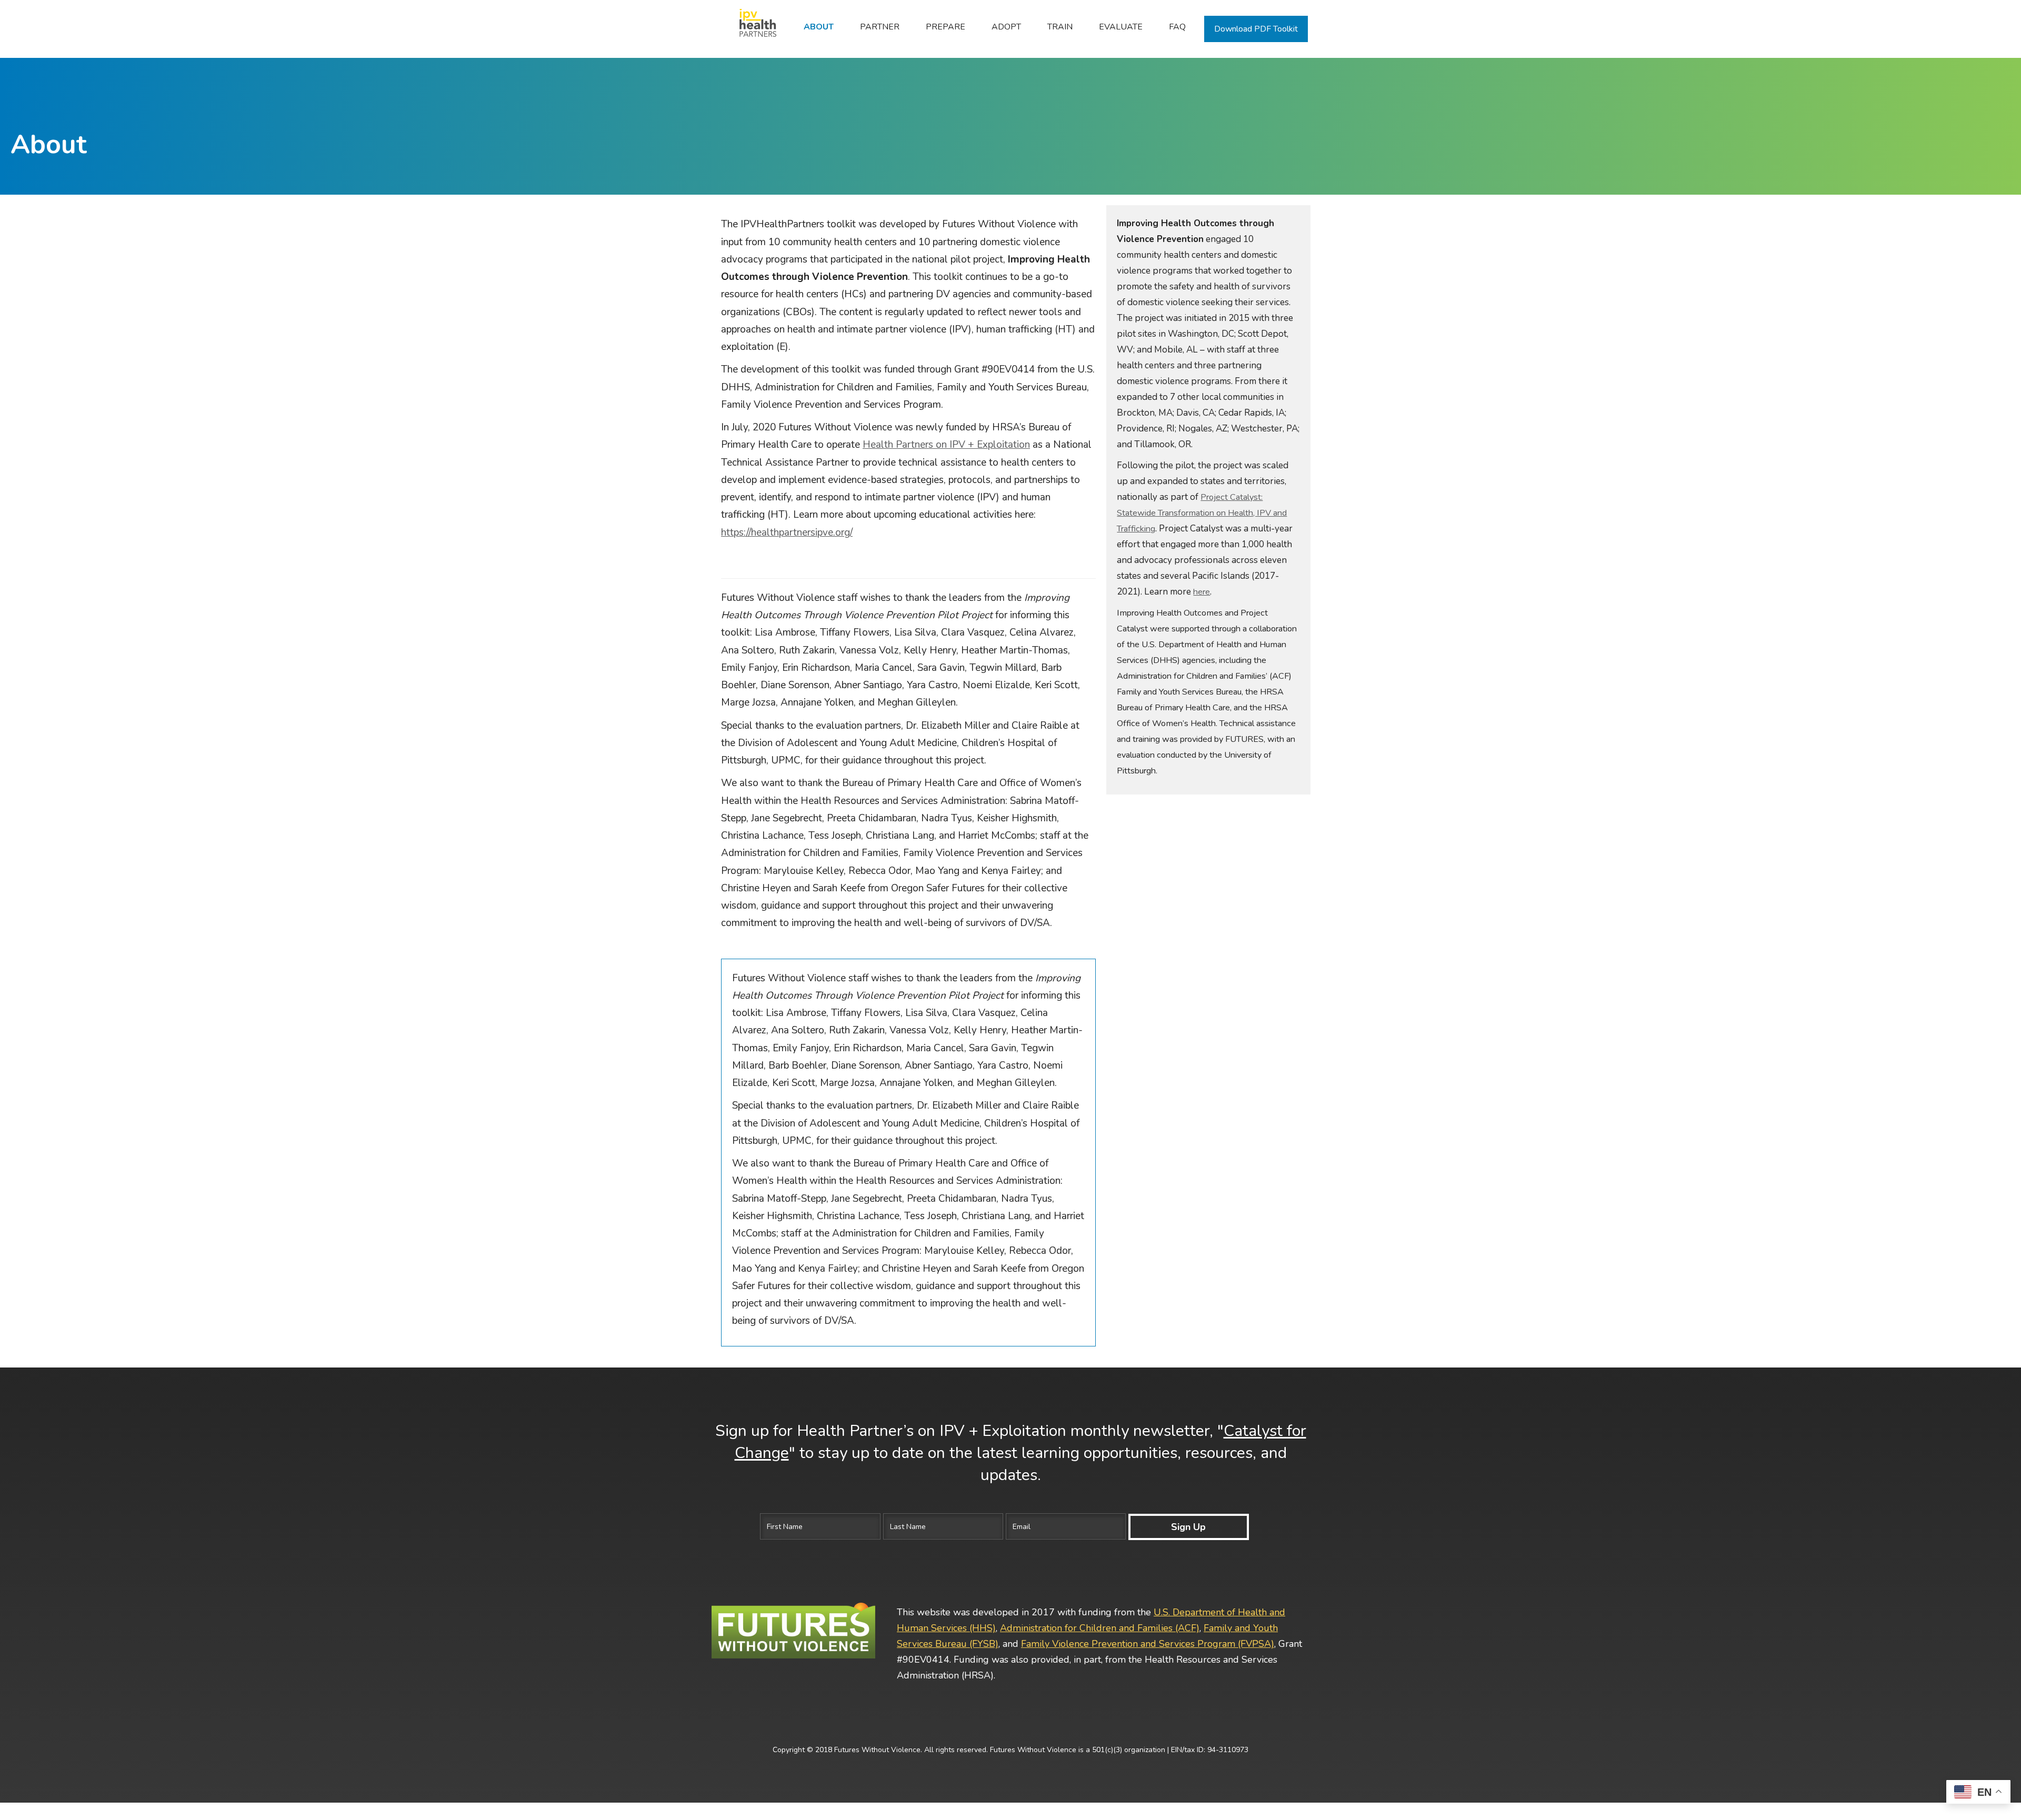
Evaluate (1121, 27)
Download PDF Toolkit (1256, 29)
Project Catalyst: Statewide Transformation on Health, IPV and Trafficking (1202, 513)
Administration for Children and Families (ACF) (1100, 1628)
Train (1060, 27)
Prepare (946, 27)
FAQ (1177, 27)
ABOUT (819, 27)
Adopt (1006, 27)
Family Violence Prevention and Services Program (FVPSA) (1148, 1644)
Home (752, 27)
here (1202, 592)
